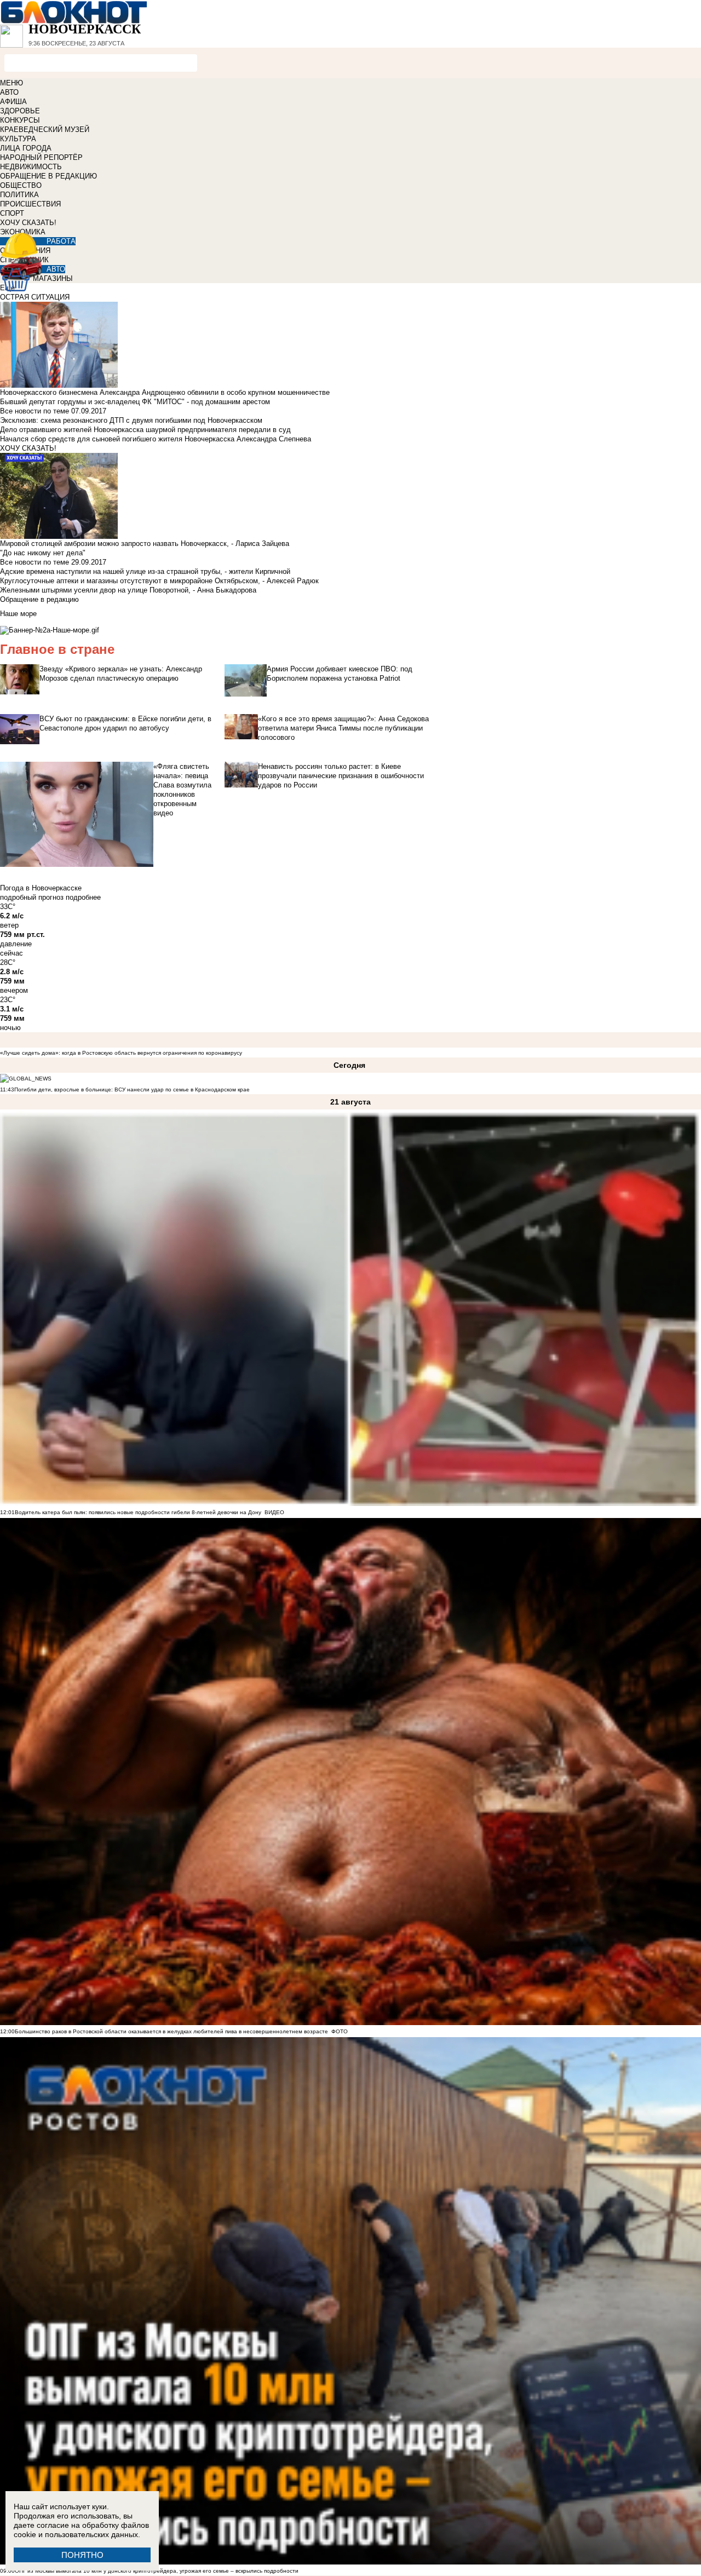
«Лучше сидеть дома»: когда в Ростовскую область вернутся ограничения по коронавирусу (121, 1053)
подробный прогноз (32, 897)
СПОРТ (12, 213)
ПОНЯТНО (82, 2555)
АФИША (13, 102)
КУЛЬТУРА (18, 139)
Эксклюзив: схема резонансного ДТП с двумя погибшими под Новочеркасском (131, 420)
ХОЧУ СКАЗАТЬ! (28, 223)
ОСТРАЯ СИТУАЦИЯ (35, 297)
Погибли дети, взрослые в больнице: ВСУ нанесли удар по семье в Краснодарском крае (132, 1089)
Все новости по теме (35, 411)
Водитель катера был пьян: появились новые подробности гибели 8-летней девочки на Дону (138, 1512)
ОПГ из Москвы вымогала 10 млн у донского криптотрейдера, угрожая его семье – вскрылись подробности (157, 2571)
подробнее (83, 897)
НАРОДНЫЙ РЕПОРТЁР (41, 157)
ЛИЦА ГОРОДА (26, 148)
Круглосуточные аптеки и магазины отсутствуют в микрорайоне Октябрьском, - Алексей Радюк (159, 581)
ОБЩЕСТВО (21, 185)
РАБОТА (61, 241)
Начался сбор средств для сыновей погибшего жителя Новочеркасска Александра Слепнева (156, 439)
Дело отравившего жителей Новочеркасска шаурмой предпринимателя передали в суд (145, 430)
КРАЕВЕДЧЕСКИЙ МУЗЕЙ (45, 130)
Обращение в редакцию (39, 599)
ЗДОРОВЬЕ (20, 111)
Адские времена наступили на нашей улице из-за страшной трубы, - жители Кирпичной (145, 571)
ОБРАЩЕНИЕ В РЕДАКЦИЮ (48, 176)
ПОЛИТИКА (19, 195)
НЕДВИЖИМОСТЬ (31, 167)
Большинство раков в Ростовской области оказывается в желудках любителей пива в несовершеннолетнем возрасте (171, 2031)
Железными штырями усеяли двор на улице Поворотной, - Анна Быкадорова (128, 590)
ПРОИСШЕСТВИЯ (30, 204)
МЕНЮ (12, 83)
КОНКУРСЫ (20, 120)
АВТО (9, 92)
